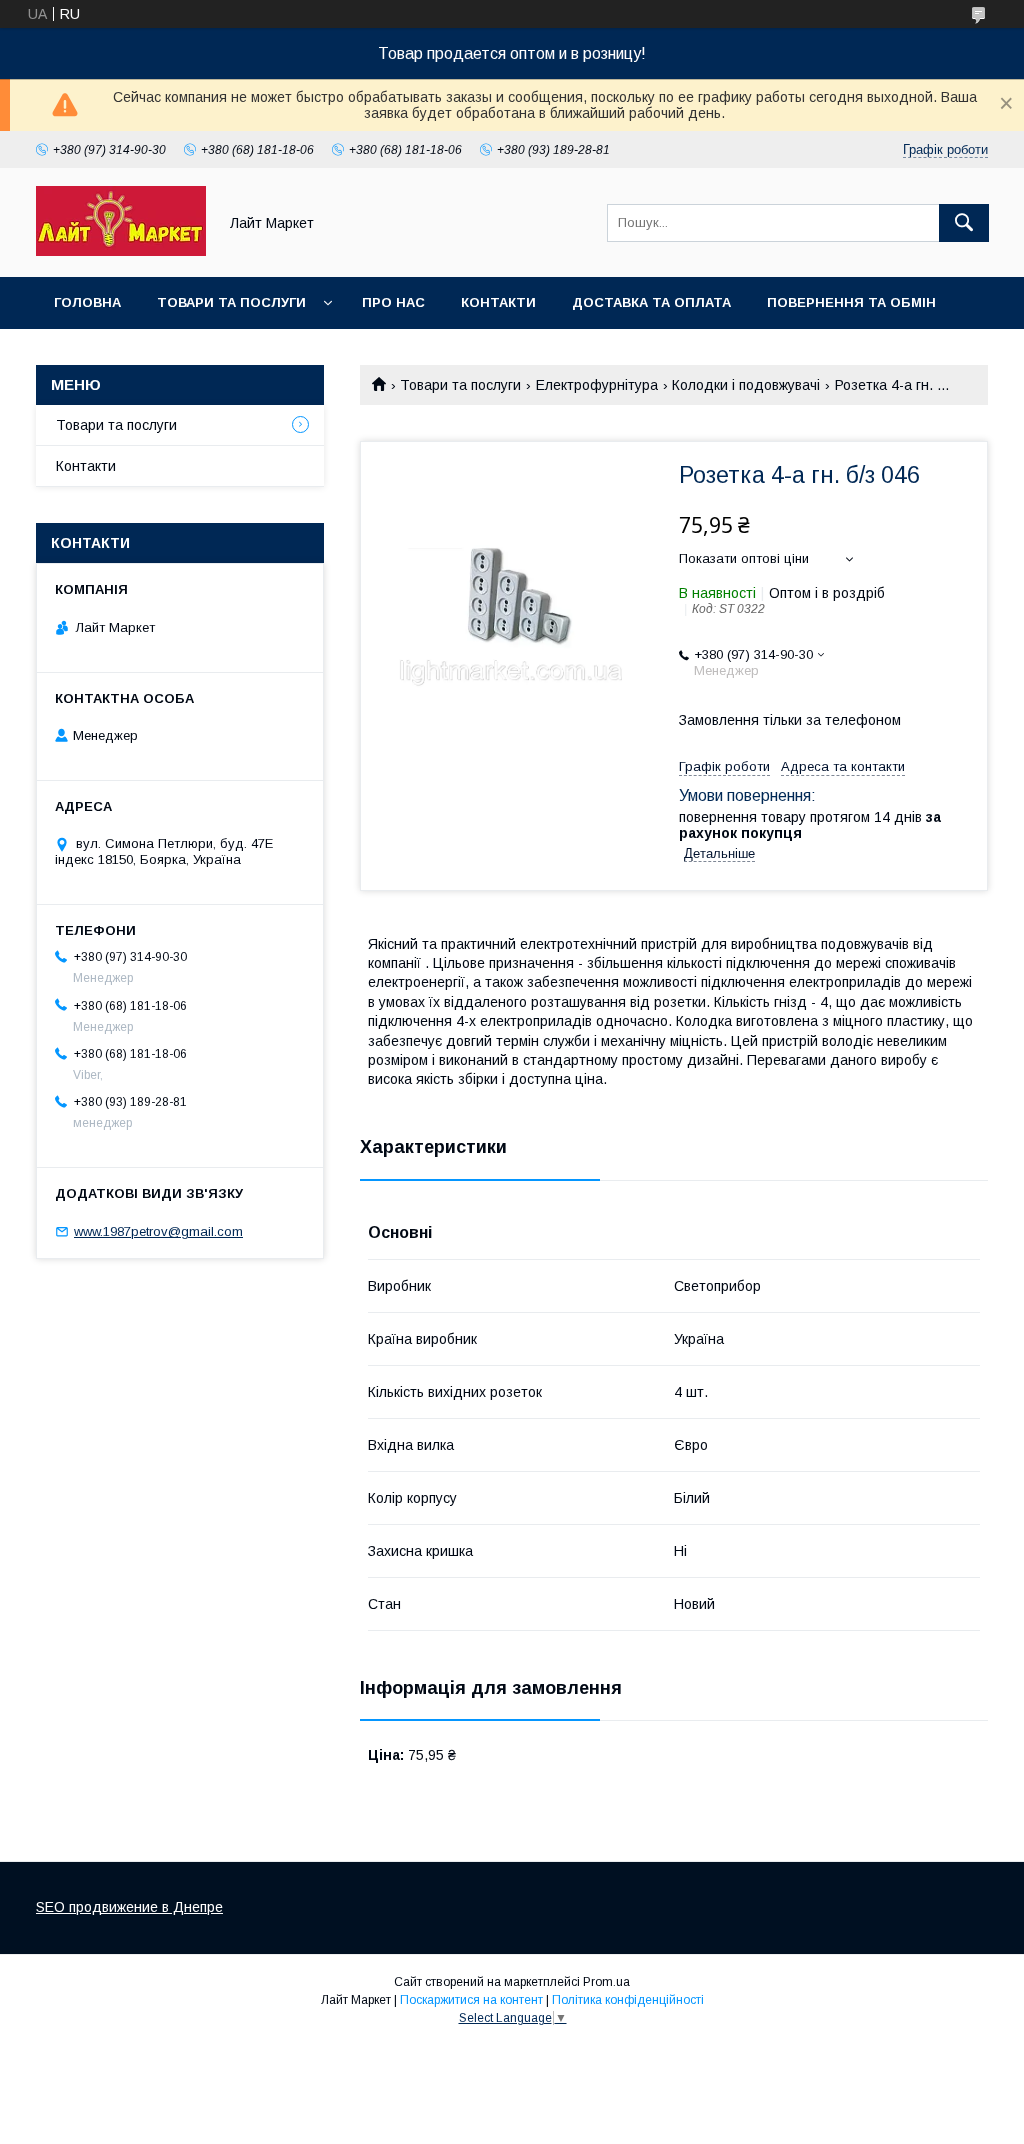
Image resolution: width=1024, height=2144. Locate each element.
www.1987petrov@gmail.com (158, 1231)
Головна (87, 302)
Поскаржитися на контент (471, 2000)
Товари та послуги (231, 302)
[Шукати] (964, 223)
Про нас (393, 302)
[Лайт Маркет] (121, 251)
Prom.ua (606, 1982)
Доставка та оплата (651, 302)
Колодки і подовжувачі (746, 385)
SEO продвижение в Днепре (129, 1907)
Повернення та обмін (851, 302)
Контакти (498, 302)
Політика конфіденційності (628, 2000)
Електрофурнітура (597, 385)
